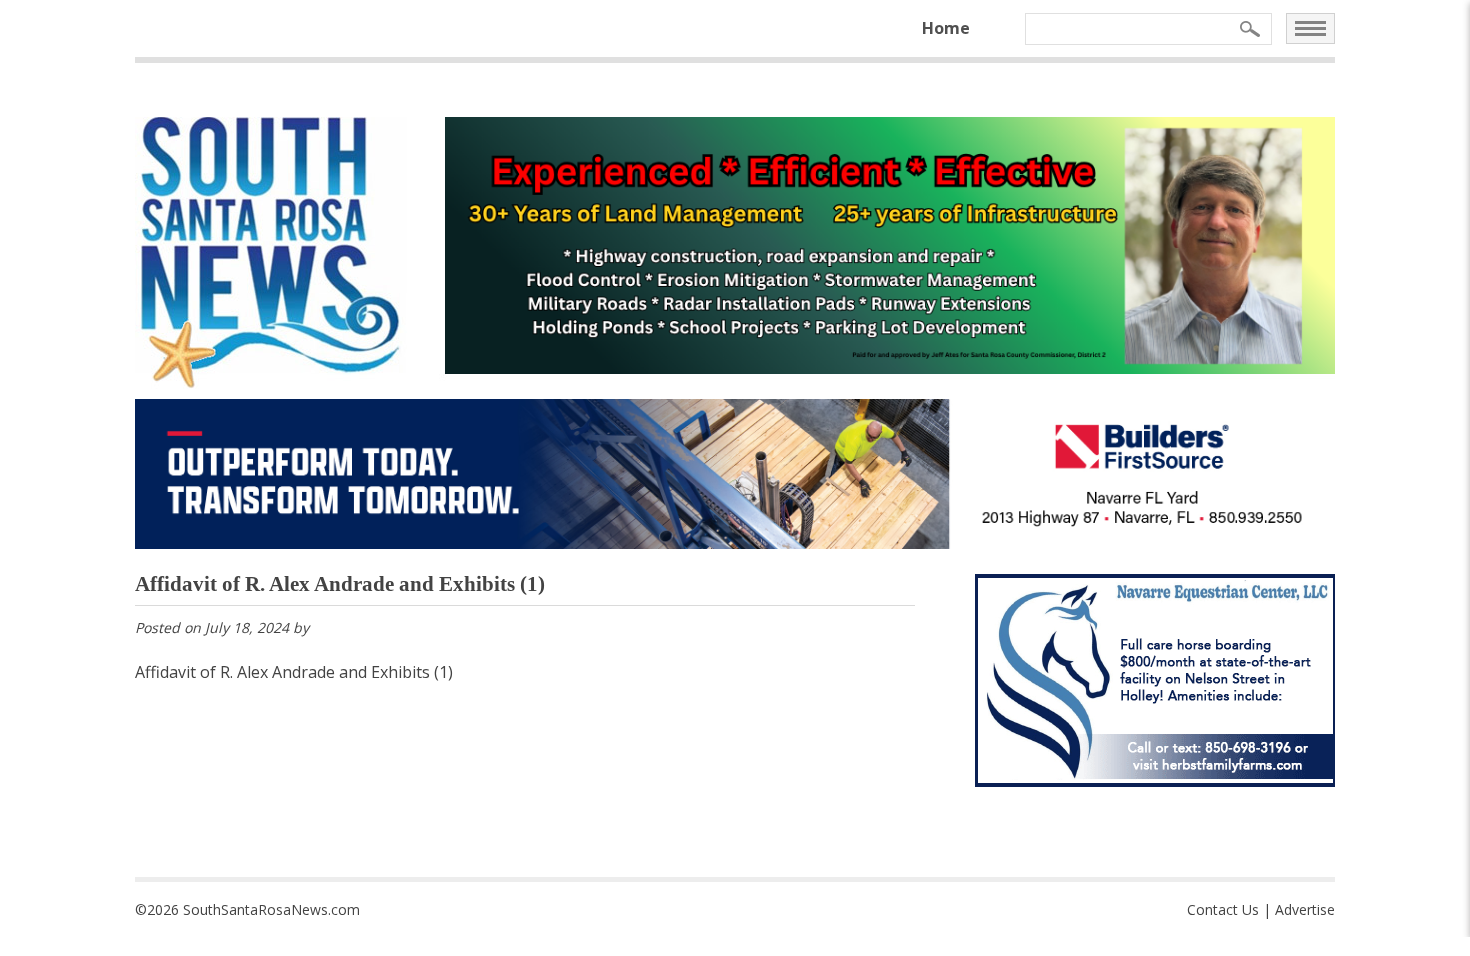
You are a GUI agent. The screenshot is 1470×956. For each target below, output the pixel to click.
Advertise (1305, 909)
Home (946, 28)
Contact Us (1223, 909)
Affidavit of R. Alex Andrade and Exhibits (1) (294, 672)
